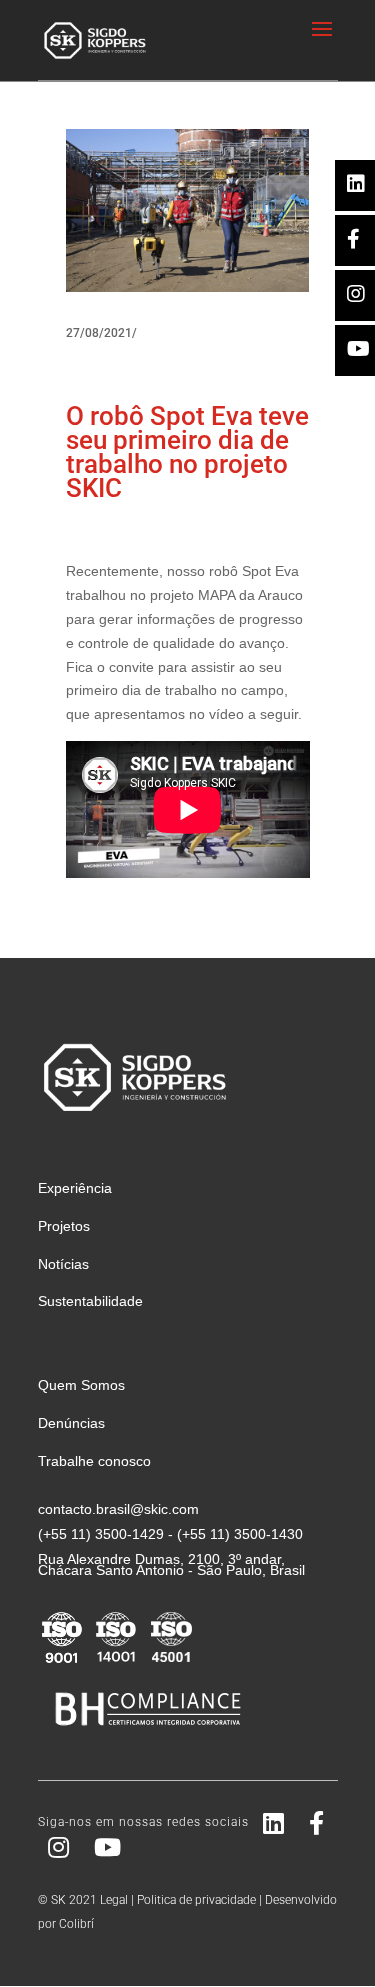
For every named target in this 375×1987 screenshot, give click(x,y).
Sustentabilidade (90, 1301)
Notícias (63, 1264)
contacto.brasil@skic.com (118, 1509)
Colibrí (76, 1924)
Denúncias (71, 1423)
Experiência (75, 1188)
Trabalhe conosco (94, 1461)
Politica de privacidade (196, 1900)
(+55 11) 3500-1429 (101, 1534)
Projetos (64, 1226)
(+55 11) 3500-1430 (240, 1534)
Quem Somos (81, 1385)
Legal (114, 1900)
